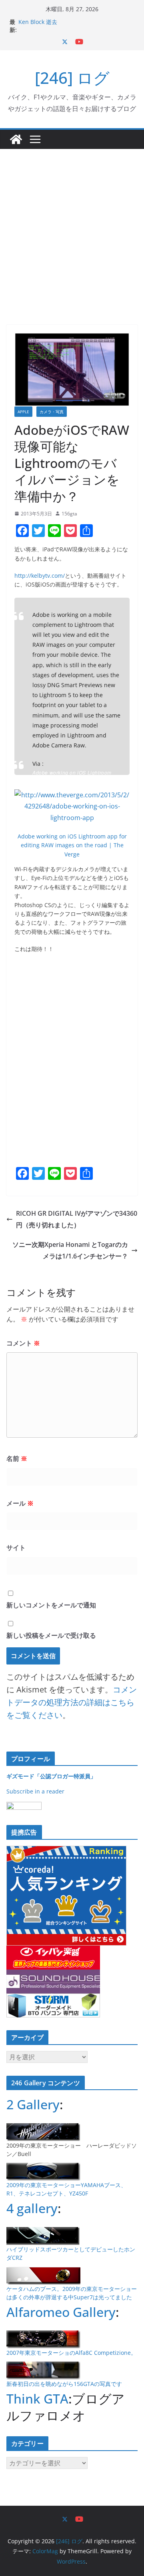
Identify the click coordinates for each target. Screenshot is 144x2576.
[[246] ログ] (16, 139)
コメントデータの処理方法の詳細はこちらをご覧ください (72, 1702)
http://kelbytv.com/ (40, 576)
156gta (69, 514)
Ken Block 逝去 (38, 22)
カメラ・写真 (52, 412)
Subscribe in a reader (35, 1791)
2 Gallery (33, 2104)
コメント (23, 1343)
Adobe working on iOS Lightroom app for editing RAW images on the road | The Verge (74, 779)
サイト (16, 1548)
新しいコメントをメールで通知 (51, 1605)
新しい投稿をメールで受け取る (51, 1635)
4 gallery (32, 2208)
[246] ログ (72, 78)
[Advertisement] (72, 225)
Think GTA (37, 2399)
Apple (23, 412)
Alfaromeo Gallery (61, 2312)
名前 (17, 1458)
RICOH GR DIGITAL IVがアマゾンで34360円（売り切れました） (77, 1219)
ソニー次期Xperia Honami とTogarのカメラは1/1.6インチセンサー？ (70, 1250)
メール (20, 1503)
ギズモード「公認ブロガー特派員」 (51, 1776)
